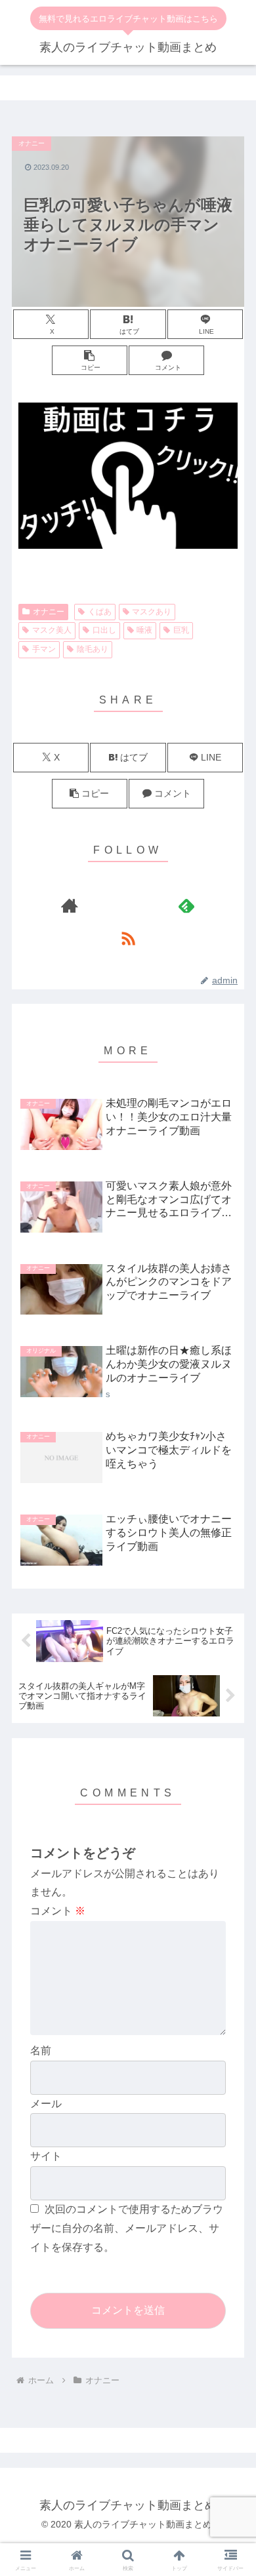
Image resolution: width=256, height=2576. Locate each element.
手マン (44, 649)
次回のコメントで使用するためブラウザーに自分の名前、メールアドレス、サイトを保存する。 (127, 2228)
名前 (41, 2051)
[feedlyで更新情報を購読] (187, 905)
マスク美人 (52, 630)
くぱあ (100, 612)
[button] (90, 360)
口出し (104, 630)
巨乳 (181, 630)
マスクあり (152, 612)
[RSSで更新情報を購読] (128, 938)
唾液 (144, 630)
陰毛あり (93, 649)
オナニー (49, 612)
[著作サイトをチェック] (69, 905)
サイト (46, 2156)
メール (46, 2104)
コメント (58, 1911)
